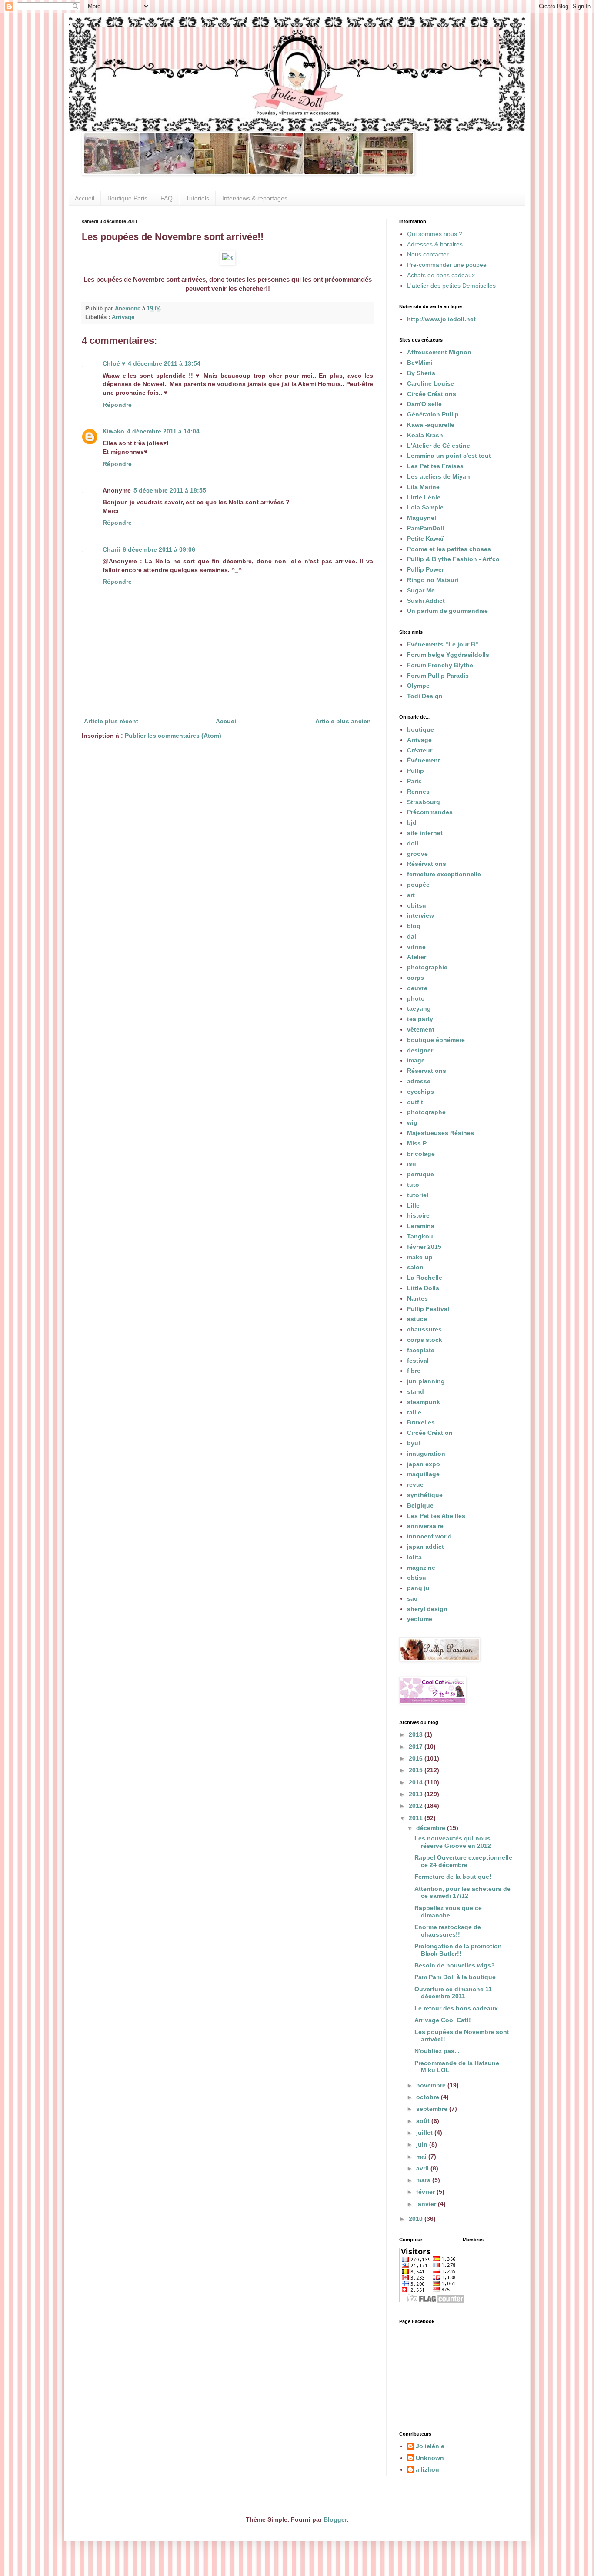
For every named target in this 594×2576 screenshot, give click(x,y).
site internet (425, 833)
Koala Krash (425, 435)
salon (415, 1267)
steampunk (424, 1402)
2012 (417, 1806)
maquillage (423, 1474)
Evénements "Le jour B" (443, 644)
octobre (429, 2097)
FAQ (167, 198)
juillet (425, 2133)
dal (412, 936)
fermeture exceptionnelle (444, 874)
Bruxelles (421, 1422)
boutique (420, 729)
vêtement (421, 1029)
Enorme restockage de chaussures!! (448, 1931)
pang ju (418, 1588)
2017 (417, 1747)
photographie (427, 967)
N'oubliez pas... (437, 2051)
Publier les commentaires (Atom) (173, 736)
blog (414, 926)
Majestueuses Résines (440, 1133)
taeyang (419, 1008)
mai (422, 2157)
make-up (420, 1257)
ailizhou (427, 2469)
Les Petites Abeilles (436, 1516)
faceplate (421, 1350)
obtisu (417, 1578)
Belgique (420, 1505)
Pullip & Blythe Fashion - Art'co (453, 559)
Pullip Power (425, 569)
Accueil (85, 198)
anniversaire (425, 1526)
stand (415, 1391)
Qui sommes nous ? (435, 234)
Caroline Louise (430, 383)
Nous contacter (428, 254)
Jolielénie (430, 2446)
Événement (424, 760)
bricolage (421, 1154)
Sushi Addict (426, 601)
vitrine (416, 947)
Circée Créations (432, 394)
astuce (417, 1319)
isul (412, 1164)
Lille (413, 1205)
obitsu (417, 905)
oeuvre (417, 988)
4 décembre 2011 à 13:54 (164, 363)
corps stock (425, 1340)
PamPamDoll (425, 528)
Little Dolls (423, 1288)
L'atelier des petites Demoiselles (451, 286)
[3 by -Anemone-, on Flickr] (227, 258)
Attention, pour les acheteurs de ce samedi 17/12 (462, 1892)
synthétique (425, 1495)
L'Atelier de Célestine (439, 446)
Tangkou (420, 1236)
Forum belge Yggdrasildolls (448, 655)
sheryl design (427, 1609)
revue (415, 1484)
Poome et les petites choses (449, 549)
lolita (414, 1557)
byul (414, 1443)
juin (423, 2144)
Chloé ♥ (114, 363)
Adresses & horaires (435, 244)
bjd (412, 822)
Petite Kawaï (425, 539)
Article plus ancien (343, 721)
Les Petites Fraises (435, 466)
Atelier (417, 957)
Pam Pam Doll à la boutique (455, 1977)
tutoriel (418, 1195)
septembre (433, 2109)
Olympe (418, 686)
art (411, 895)
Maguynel (422, 518)
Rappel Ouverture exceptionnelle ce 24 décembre (463, 1861)
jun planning (426, 1381)
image (416, 1060)
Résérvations (427, 864)
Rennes (418, 792)
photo (416, 998)
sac (412, 1598)
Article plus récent (111, 721)
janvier (427, 2204)
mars (424, 2180)
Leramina (421, 1226)
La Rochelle (425, 1278)
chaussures (424, 1329)
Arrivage (123, 317)
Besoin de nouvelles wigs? (455, 1965)
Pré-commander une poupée (447, 265)
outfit (415, 1102)
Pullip (415, 771)
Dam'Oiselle (424, 404)
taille (414, 1412)
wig (412, 1122)
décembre (432, 1828)
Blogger (335, 2519)
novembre (432, 2085)
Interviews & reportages (255, 198)
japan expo (424, 1464)
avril (423, 2168)
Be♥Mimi (420, 363)
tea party (420, 1019)
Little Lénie (424, 497)
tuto (413, 1185)
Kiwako (113, 431)
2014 (417, 1782)
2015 (417, 1770)
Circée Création (430, 1433)
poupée (418, 885)
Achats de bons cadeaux (441, 275)
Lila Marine (423, 487)
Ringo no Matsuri (433, 580)
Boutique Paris (127, 198)
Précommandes (430, 812)
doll (413, 843)
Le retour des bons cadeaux (456, 2008)
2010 (417, 2219)
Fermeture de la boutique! (453, 1877)
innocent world (429, 1536)
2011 (417, 1818)
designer (420, 1050)
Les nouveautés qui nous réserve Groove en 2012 (453, 1842)
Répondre (117, 405)
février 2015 (424, 1247)
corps (415, 978)
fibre (414, 1371)
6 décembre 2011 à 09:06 (159, 549)
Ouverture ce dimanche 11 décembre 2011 (453, 1993)
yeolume (420, 1619)
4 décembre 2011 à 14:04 (163, 431)
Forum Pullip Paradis (438, 676)
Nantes (417, 1298)
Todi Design (425, 696)
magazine (421, 1568)
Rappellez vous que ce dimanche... (448, 1912)
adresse (419, 1081)
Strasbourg (424, 802)
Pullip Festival (428, 1309)
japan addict (425, 1547)
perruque (420, 1174)
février (426, 2192)
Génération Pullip (433, 414)
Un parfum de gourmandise (447, 611)
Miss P (417, 1143)
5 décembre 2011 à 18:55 (170, 490)
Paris (414, 781)
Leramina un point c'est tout (449, 456)
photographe (426, 1112)
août (424, 2121)
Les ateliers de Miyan (439, 476)
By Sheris (421, 373)
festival (418, 1361)
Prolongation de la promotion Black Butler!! (458, 1950)
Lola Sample (425, 507)
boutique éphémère (436, 1040)
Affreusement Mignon (439, 352)
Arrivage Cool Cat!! (443, 2020)
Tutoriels (197, 198)
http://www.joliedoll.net (441, 319)
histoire (418, 1215)
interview (420, 915)
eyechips (420, 1092)
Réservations (427, 1071)
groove (417, 854)
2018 (417, 1734)
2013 (417, 1794)
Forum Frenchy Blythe (440, 665)
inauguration (426, 1454)
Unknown (430, 2458)
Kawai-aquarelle (431, 425)
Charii (111, 549)
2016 (417, 1758)
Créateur (420, 750)
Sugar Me (421, 590)
